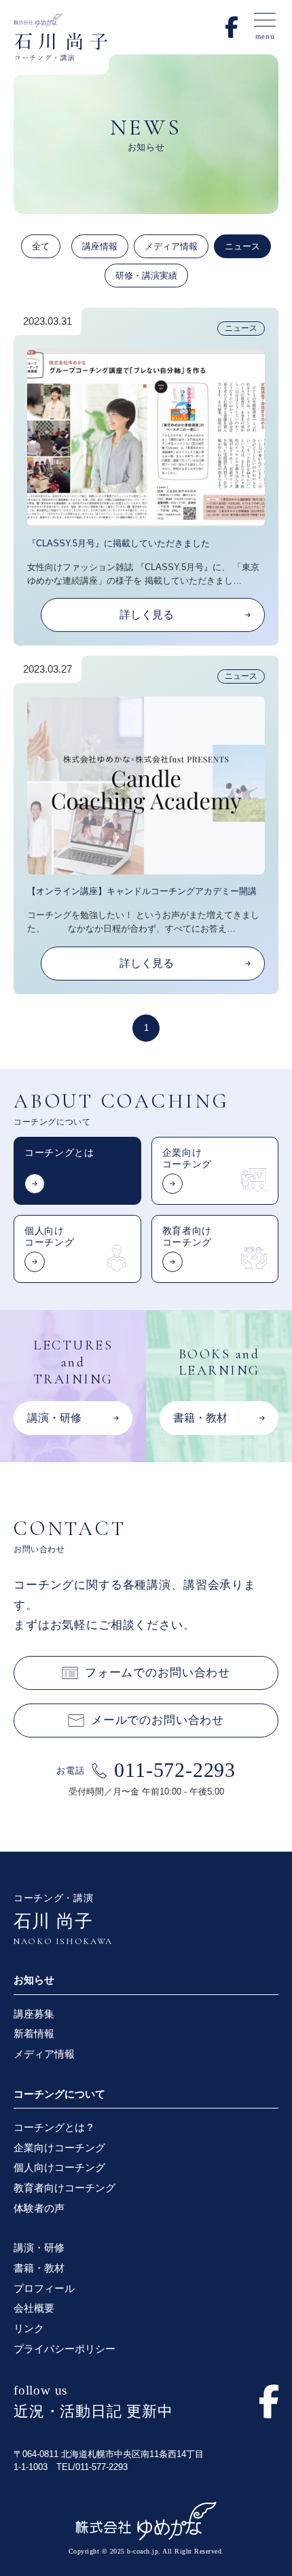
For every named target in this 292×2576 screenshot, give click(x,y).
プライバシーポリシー (65, 2349)
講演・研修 (39, 2247)
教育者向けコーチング (65, 2188)
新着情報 (34, 2033)
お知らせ (34, 1980)
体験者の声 (39, 2208)
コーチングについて (59, 2094)
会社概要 (34, 2308)
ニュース (242, 246)
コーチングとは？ (54, 2127)
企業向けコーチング (59, 2148)
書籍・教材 (39, 2268)
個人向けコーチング (59, 2167)
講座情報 (100, 246)
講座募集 (34, 2014)
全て (41, 246)
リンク (29, 2328)
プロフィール (44, 2288)
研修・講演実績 (146, 276)
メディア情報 (171, 246)
